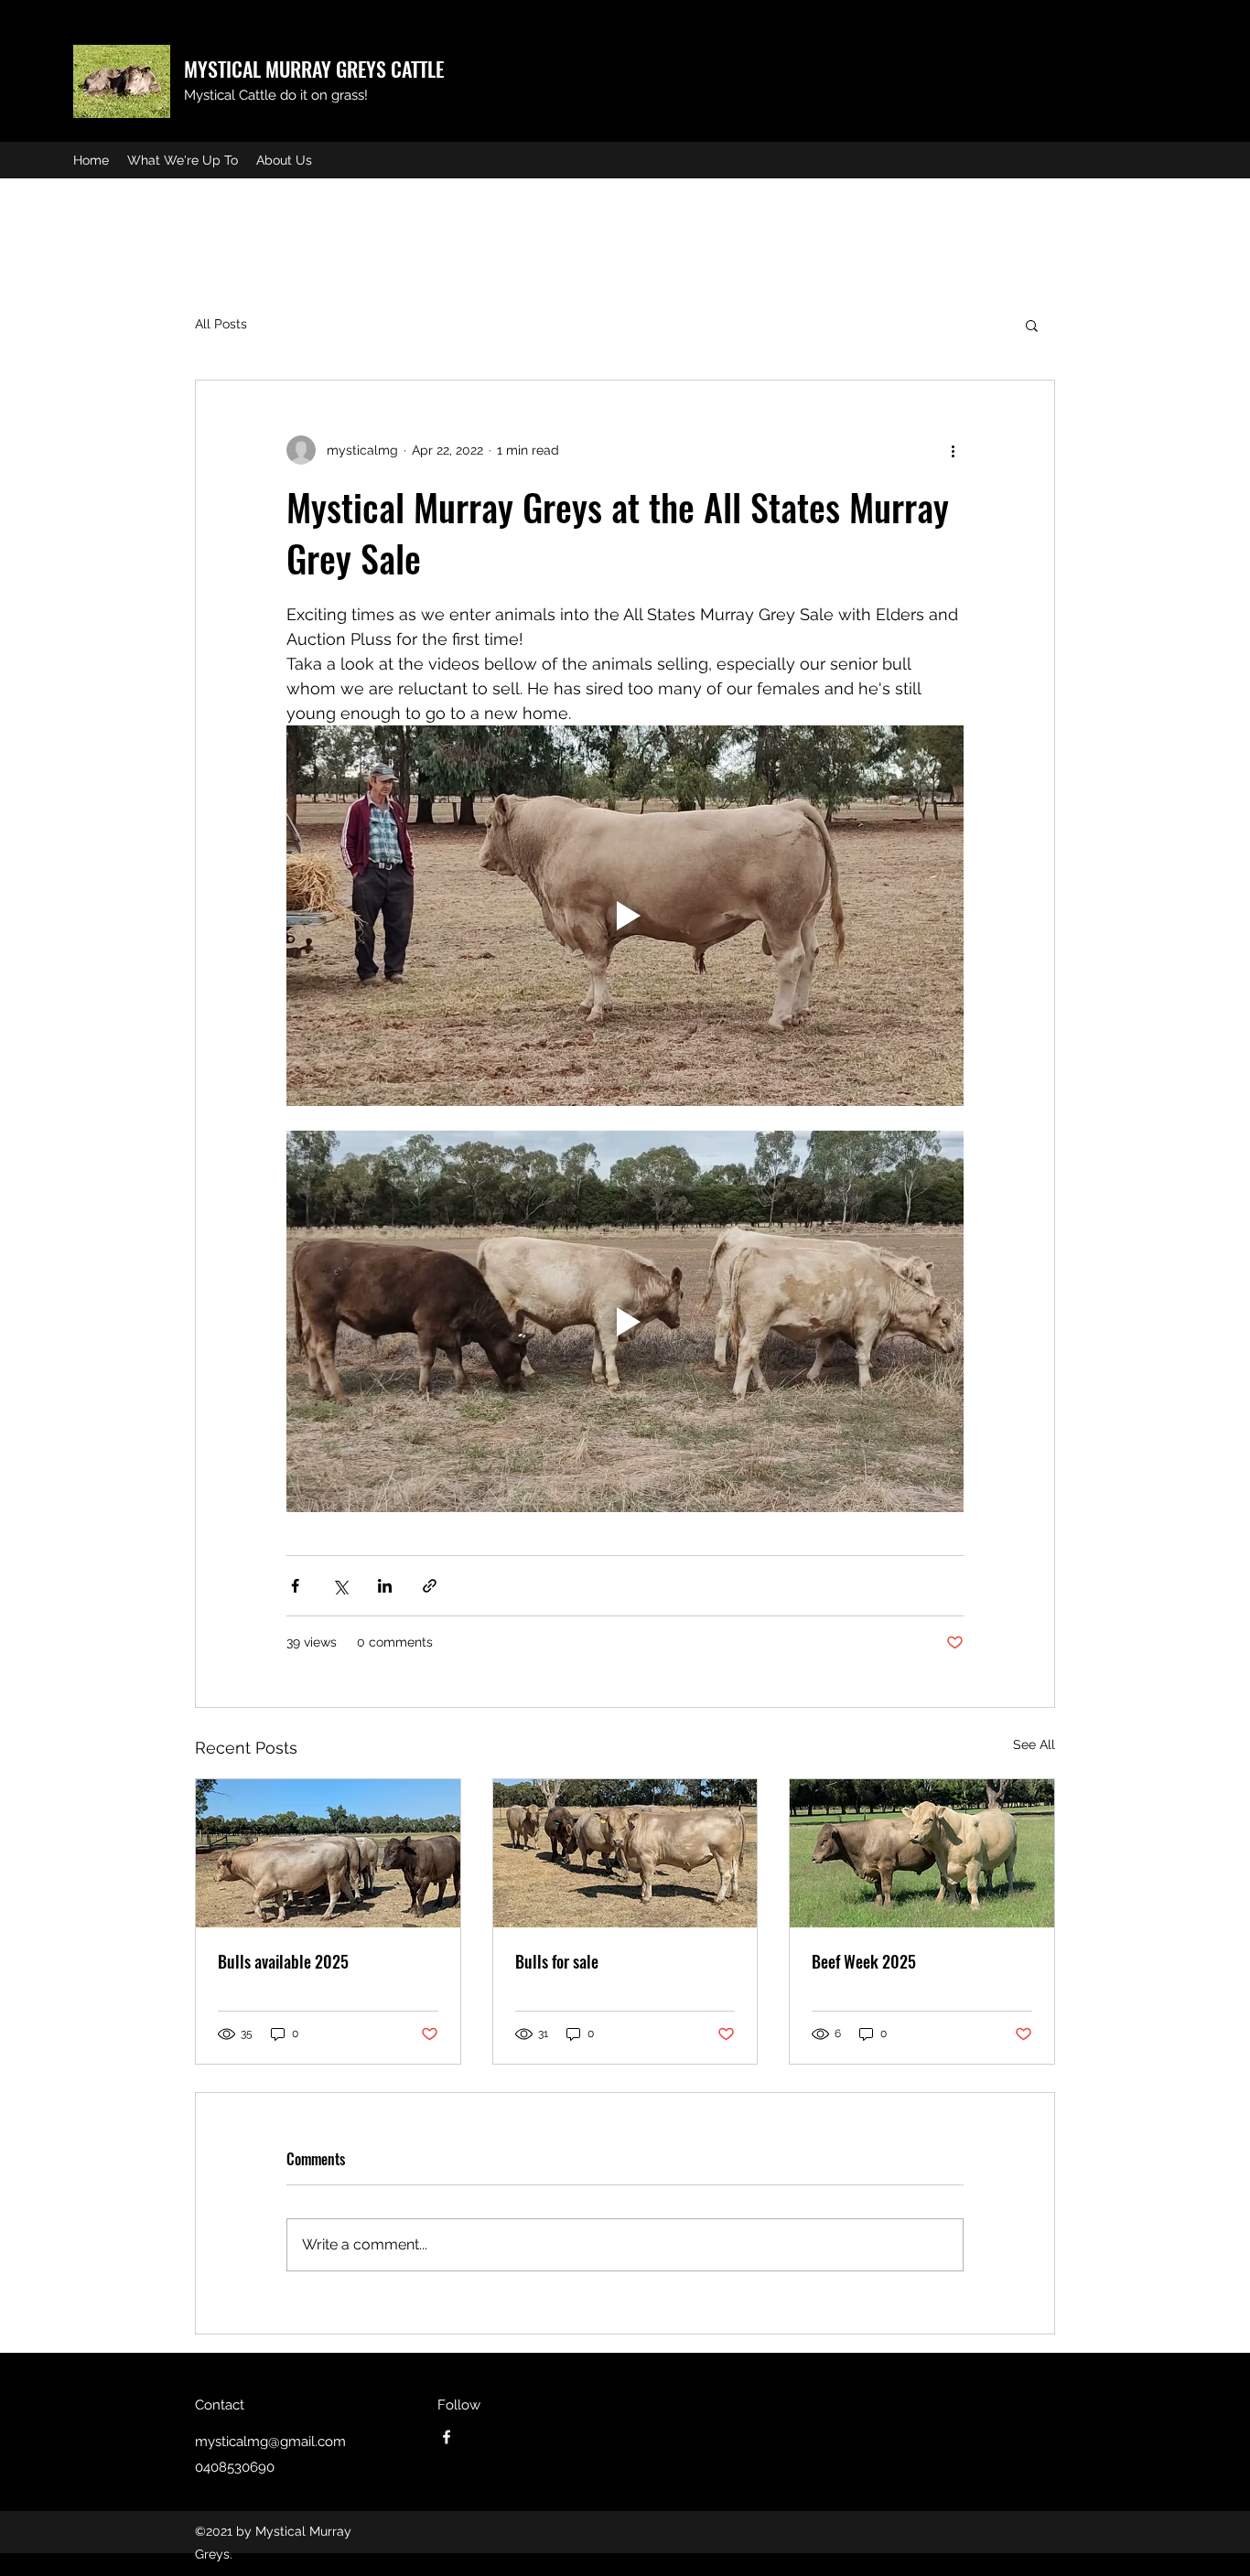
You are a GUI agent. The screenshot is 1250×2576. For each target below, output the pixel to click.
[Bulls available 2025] (328, 1853)
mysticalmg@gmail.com (270, 2442)
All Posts (221, 324)
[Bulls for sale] (625, 1853)
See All (1034, 1744)
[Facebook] (447, 2437)
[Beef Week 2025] (922, 1853)
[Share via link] (430, 1586)
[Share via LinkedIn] (385, 1586)
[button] (1032, 325)
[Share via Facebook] (295, 1586)
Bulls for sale (557, 1961)
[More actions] (953, 450)
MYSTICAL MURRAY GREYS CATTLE (314, 69)
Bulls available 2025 (283, 1961)
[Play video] (625, 916)
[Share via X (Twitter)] (340, 1586)
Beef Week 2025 (864, 1961)
